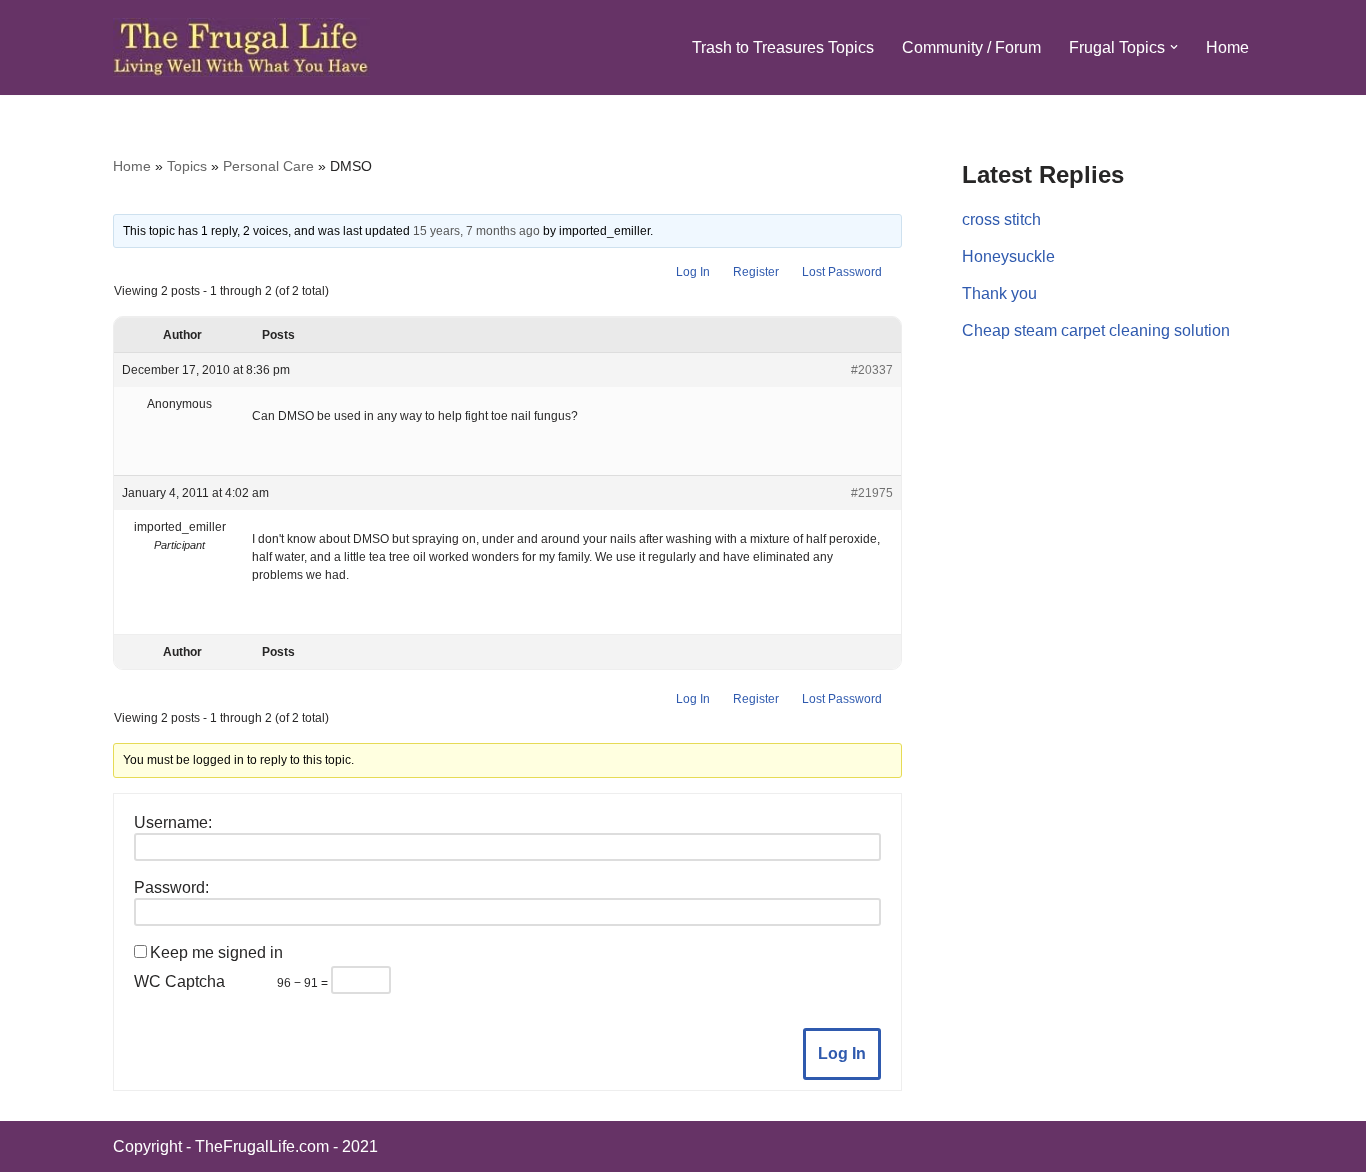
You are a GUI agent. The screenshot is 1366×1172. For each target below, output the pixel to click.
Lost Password (842, 272)
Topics (187, 166)
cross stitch (1001, 219)
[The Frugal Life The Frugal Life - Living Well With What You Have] (241, 47)
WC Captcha (179, 981)
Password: (171, 887)
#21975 (872, 493)
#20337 (872, 370)
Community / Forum (971, 47)
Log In (693, 272)
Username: (173, 822)
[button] (1174, 47)
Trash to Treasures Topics (783, 47)
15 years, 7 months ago (476, 231)
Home (1227, 47)
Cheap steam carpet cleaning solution (1096, 330)
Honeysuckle (1008, 256)
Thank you (999, 293)
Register (756, 272)
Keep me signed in (216, 952)
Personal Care (268, 166)
